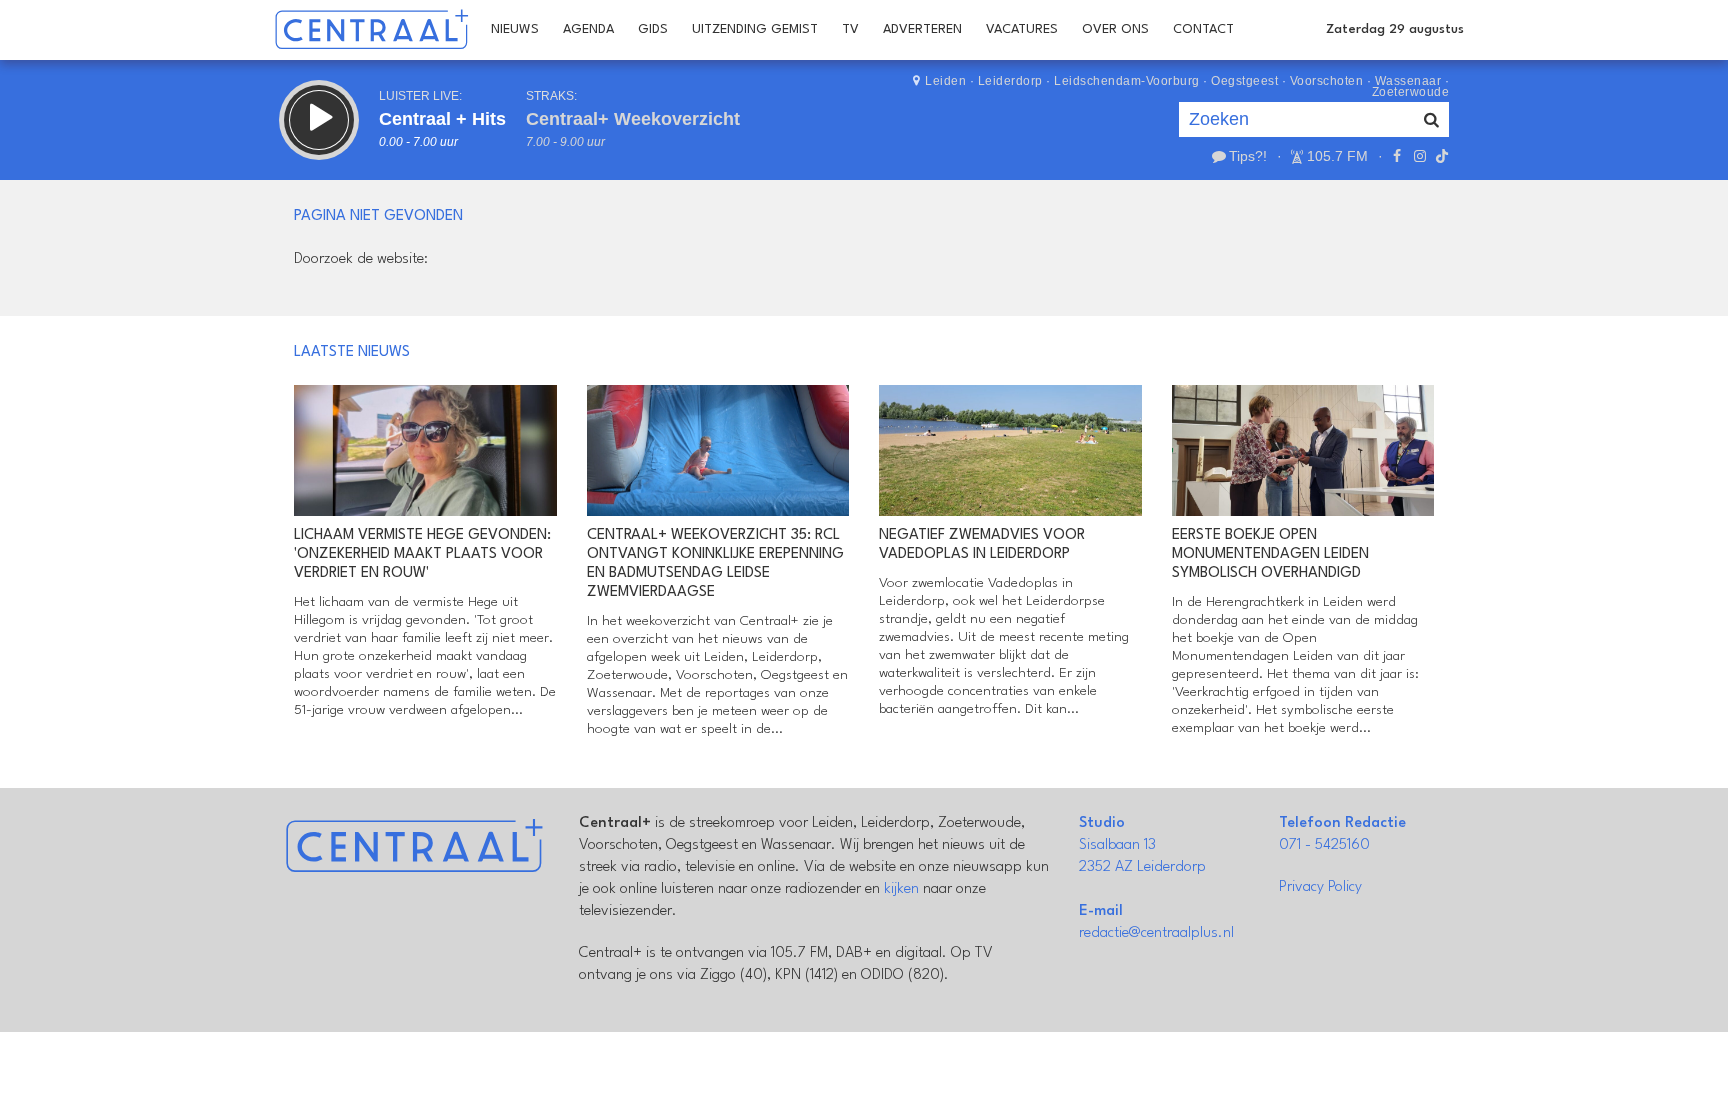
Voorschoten (1327, 81)
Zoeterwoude (1411, 92)
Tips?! (1248, 156)
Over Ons (1115, 29)
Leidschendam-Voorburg (1127, 81)
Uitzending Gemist (755, 29)
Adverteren (922, 29)
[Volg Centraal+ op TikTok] (1440, 156)
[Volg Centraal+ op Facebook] (1397, 156)
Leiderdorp (1010, 81)
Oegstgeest (1244, 81)
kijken (901, 889)
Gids (653, 29)
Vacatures (1022, 29)
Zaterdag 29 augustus (1395, 29)
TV (850, 29)
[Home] (371, 30)
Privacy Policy (1320, 887)
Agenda (588, 29)
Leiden (945, 81)
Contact (1203, 29)
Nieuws (515, 29)
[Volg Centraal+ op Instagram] (1419, 156)
